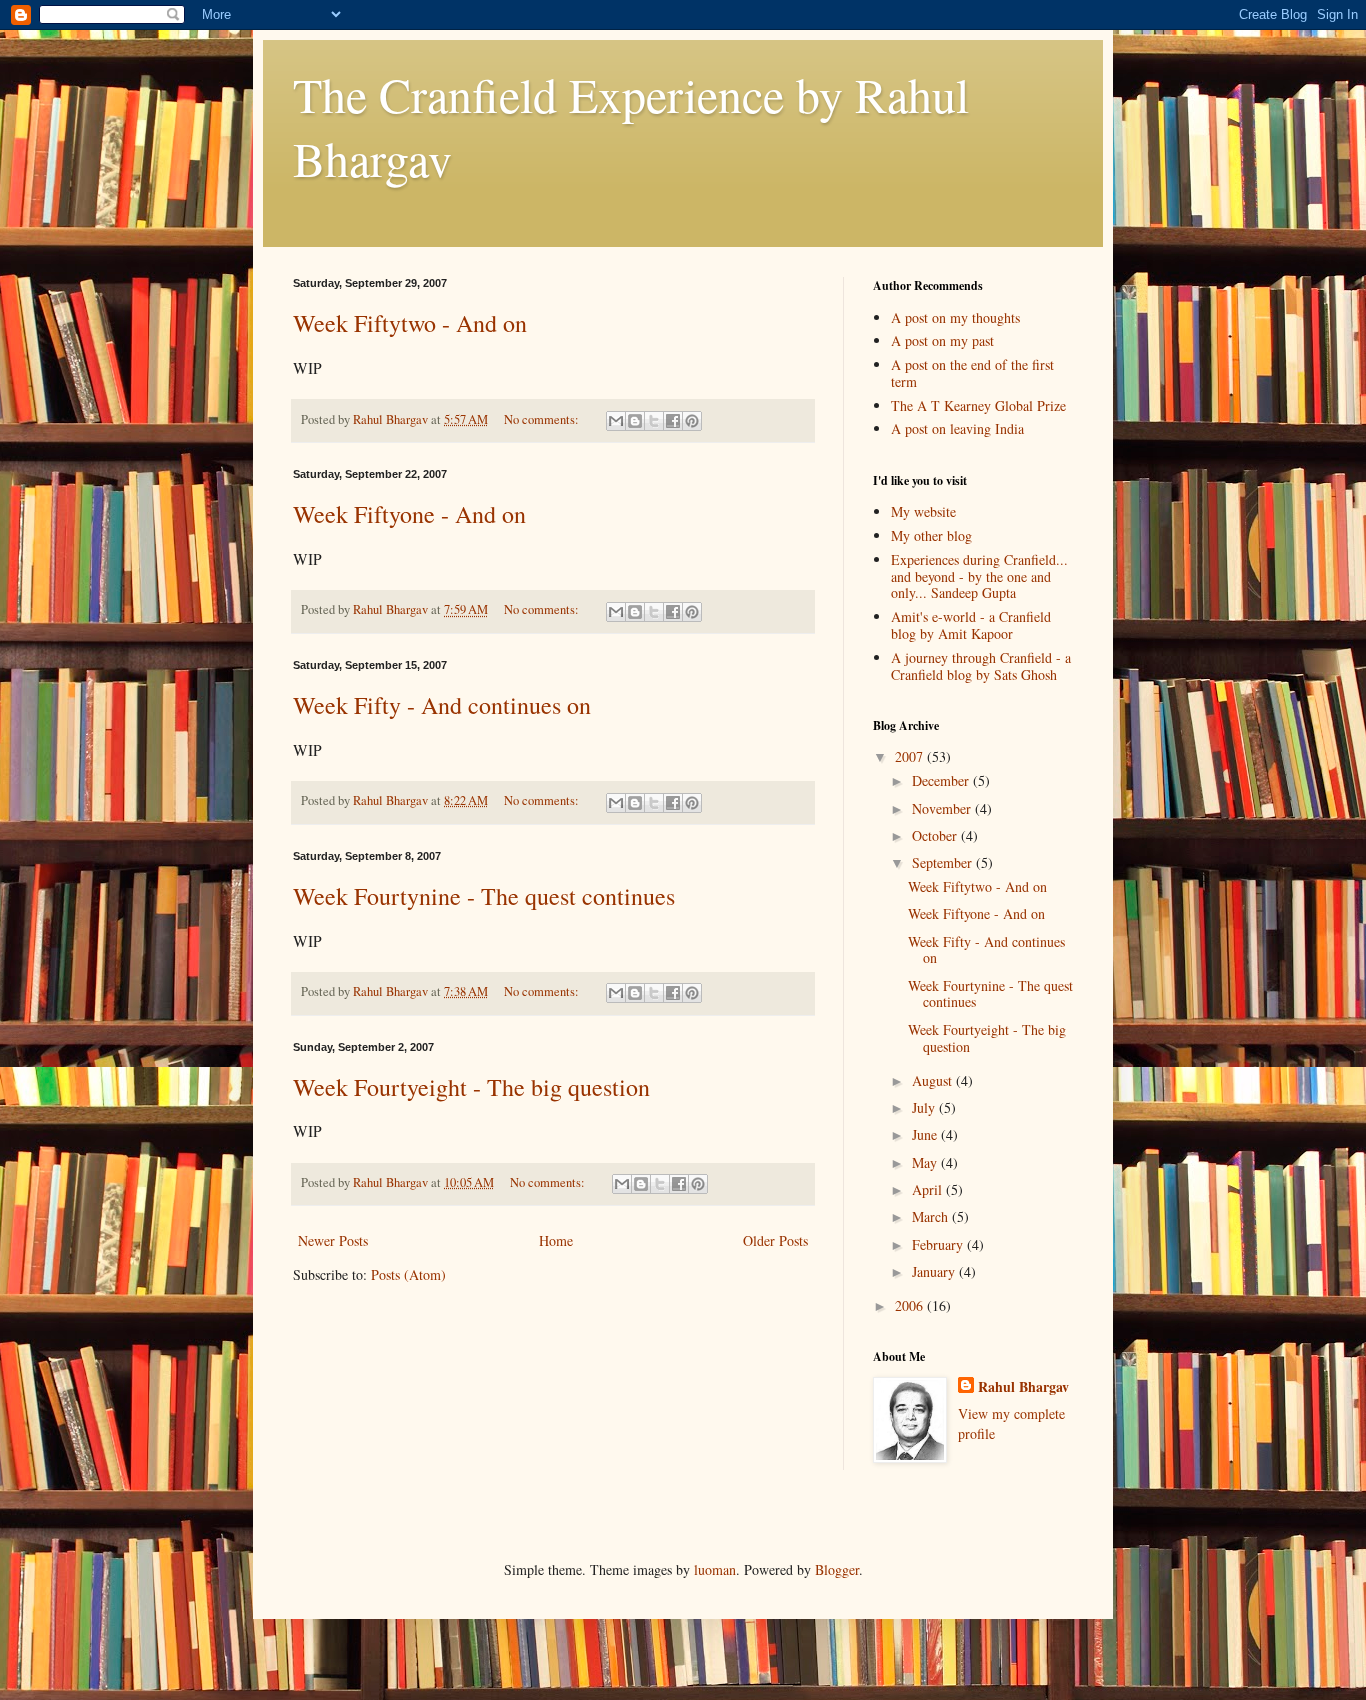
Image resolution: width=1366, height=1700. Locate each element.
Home (556, 1240)
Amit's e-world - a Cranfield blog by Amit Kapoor (971, 625)
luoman (715, 1569)
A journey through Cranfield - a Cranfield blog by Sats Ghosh (981, 666)
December (942, 780)
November (943, 808)
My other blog (931, 535)
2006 (911, 1305)
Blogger (837, 1569)
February (939, 1244)
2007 (911, 756)
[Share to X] (654, 421)
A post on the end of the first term (972, 373)
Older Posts (775, 1240)
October (936, 835)
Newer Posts (333, 1240)
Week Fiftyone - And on (409, 514)
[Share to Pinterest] (692, 421)
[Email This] (616, 421)
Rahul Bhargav (1023, 1387)
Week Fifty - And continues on (442, 705)
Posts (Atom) (408, 1274)
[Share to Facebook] (673, 421)
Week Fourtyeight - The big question (471, 1087)
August (934, 1080)
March (932, 1216)
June (926, 1134)
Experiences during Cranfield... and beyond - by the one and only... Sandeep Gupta (979, 576)
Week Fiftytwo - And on (410, 323)
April (929, 1189)
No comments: (543, 419)
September (944, 862)
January (935, 1271)
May (926, 1162)
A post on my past (942, 340)
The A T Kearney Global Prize (978, 405)
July (925, 1107)
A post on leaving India (957, 428)
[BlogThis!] (635, 421)
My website (923, 511)
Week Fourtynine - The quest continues (484, 896)
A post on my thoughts (955, 317)
